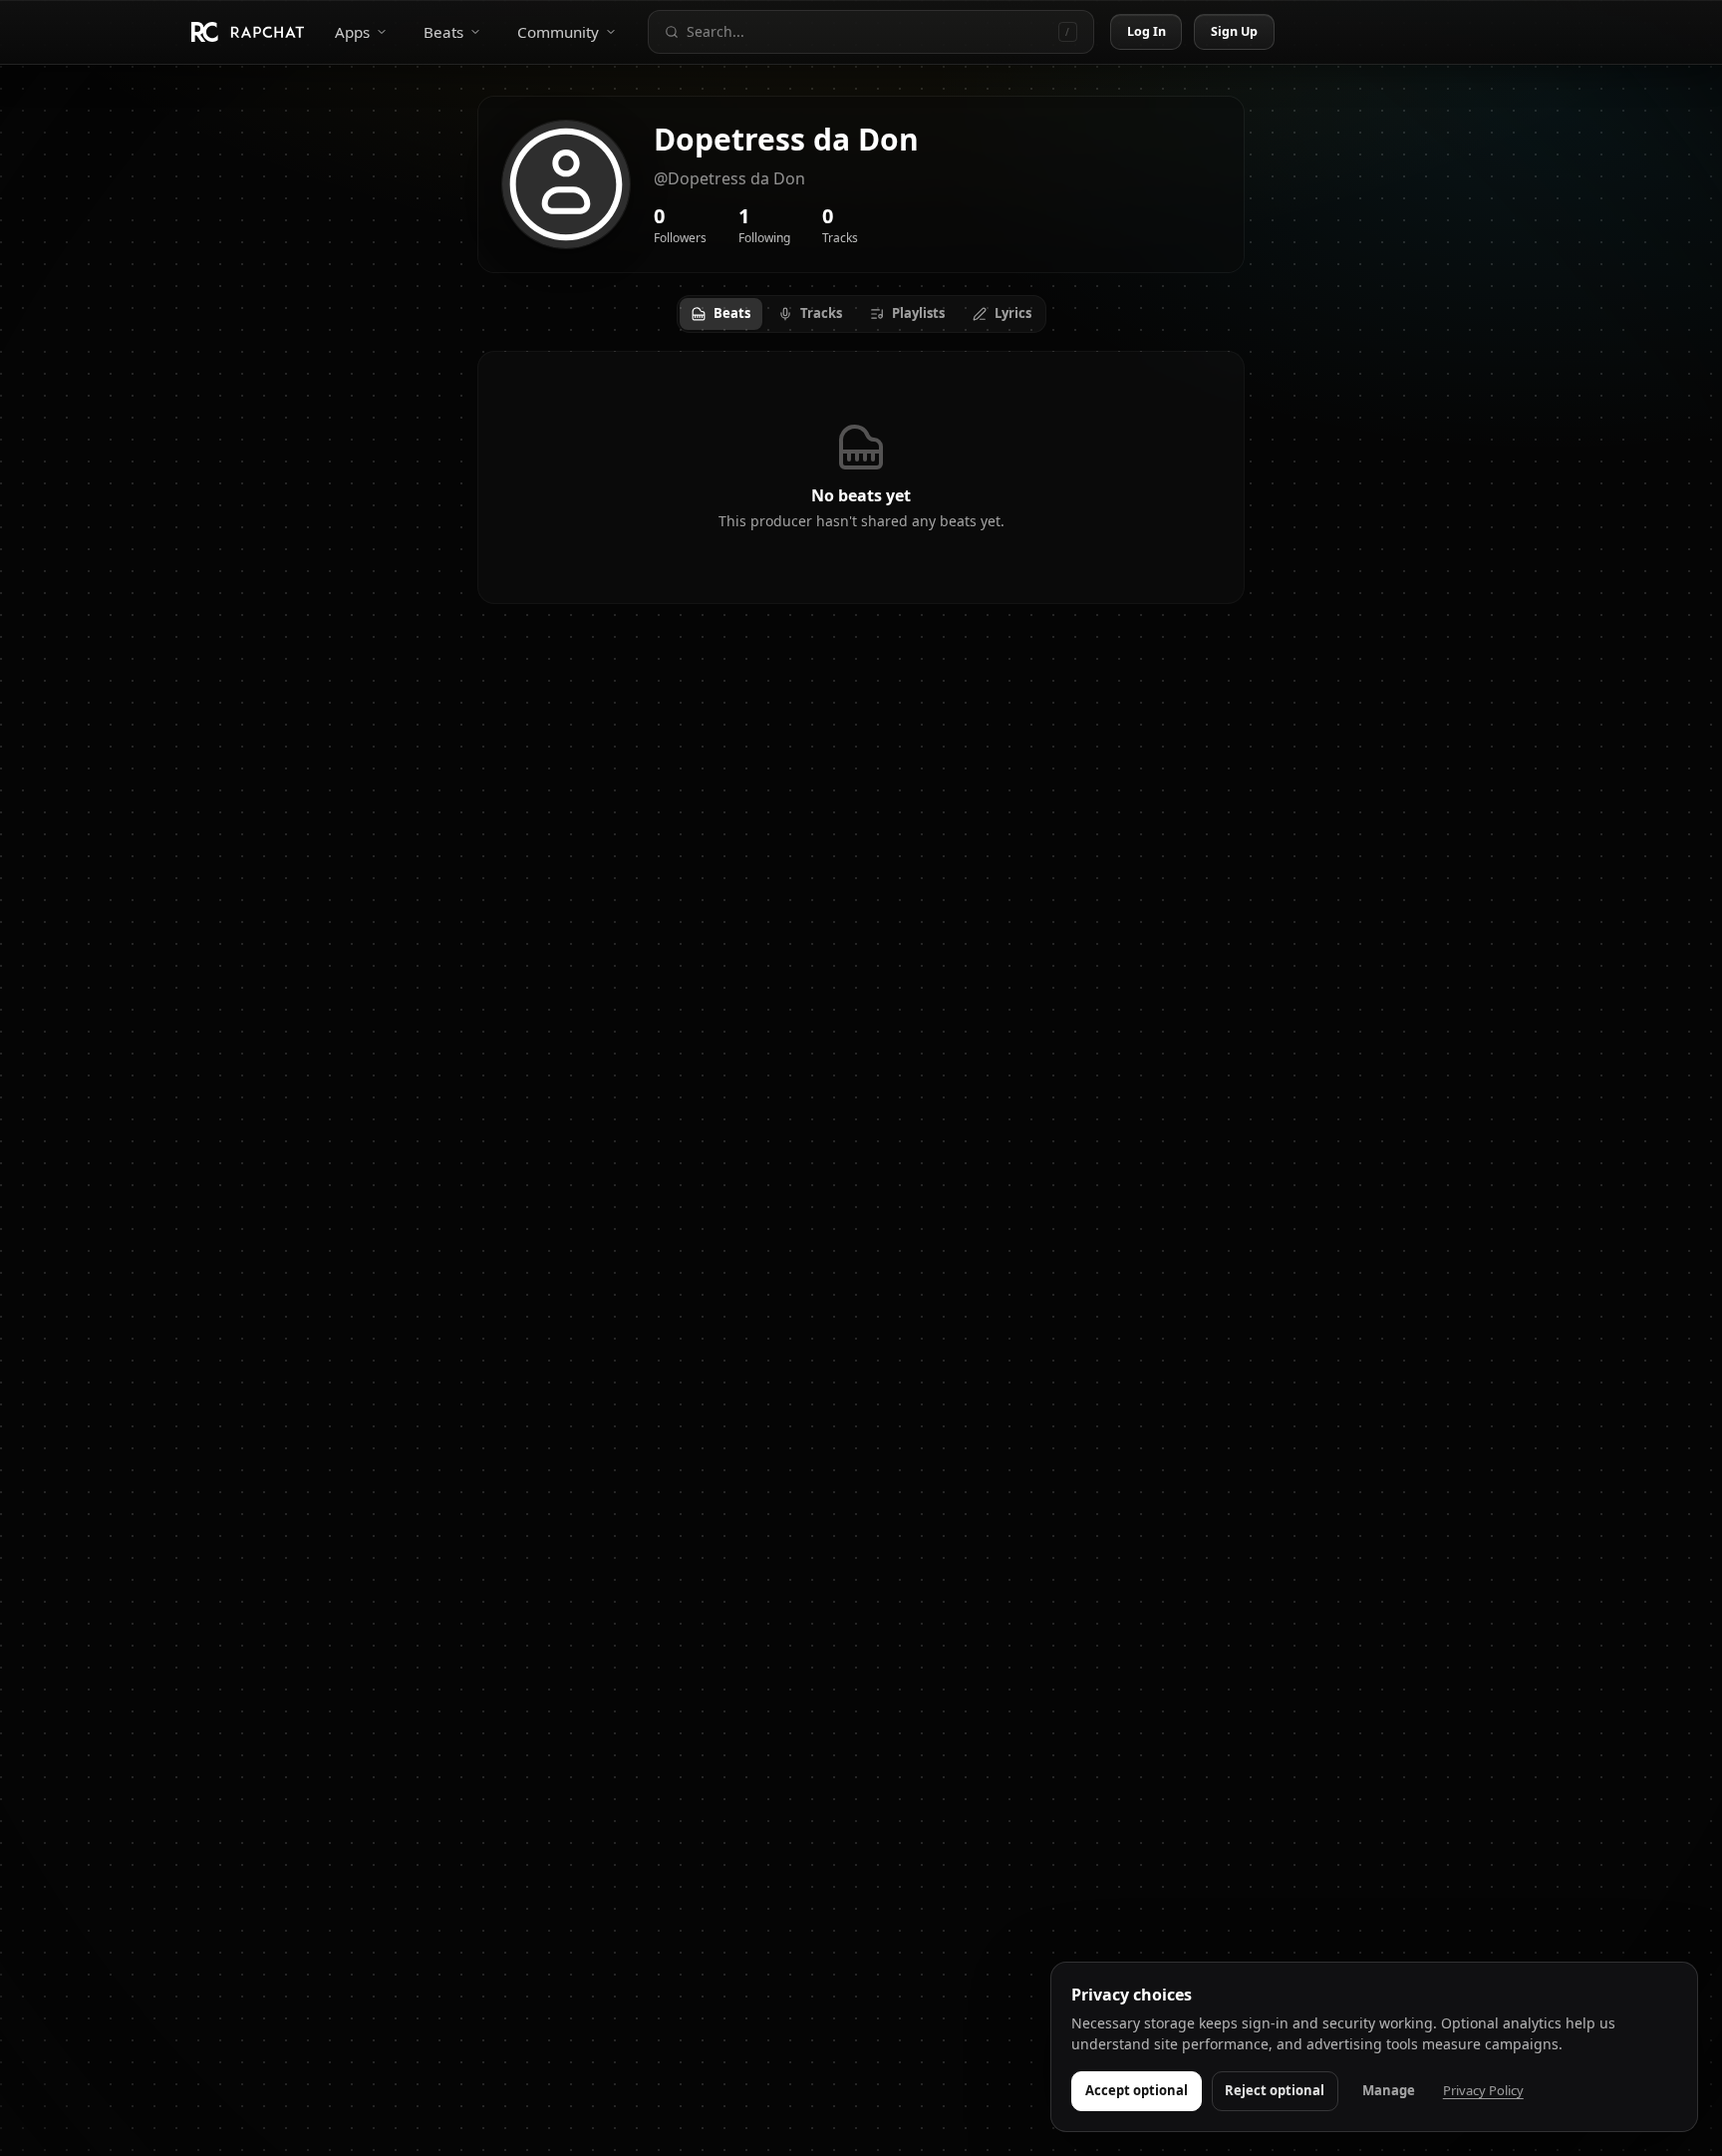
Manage (1389, 2090)
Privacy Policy (1483, 2090)
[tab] (721, 314)
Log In (1147, 31)
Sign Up (1235, 31)
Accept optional (1137, 2090)
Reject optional (1275, 2090)
